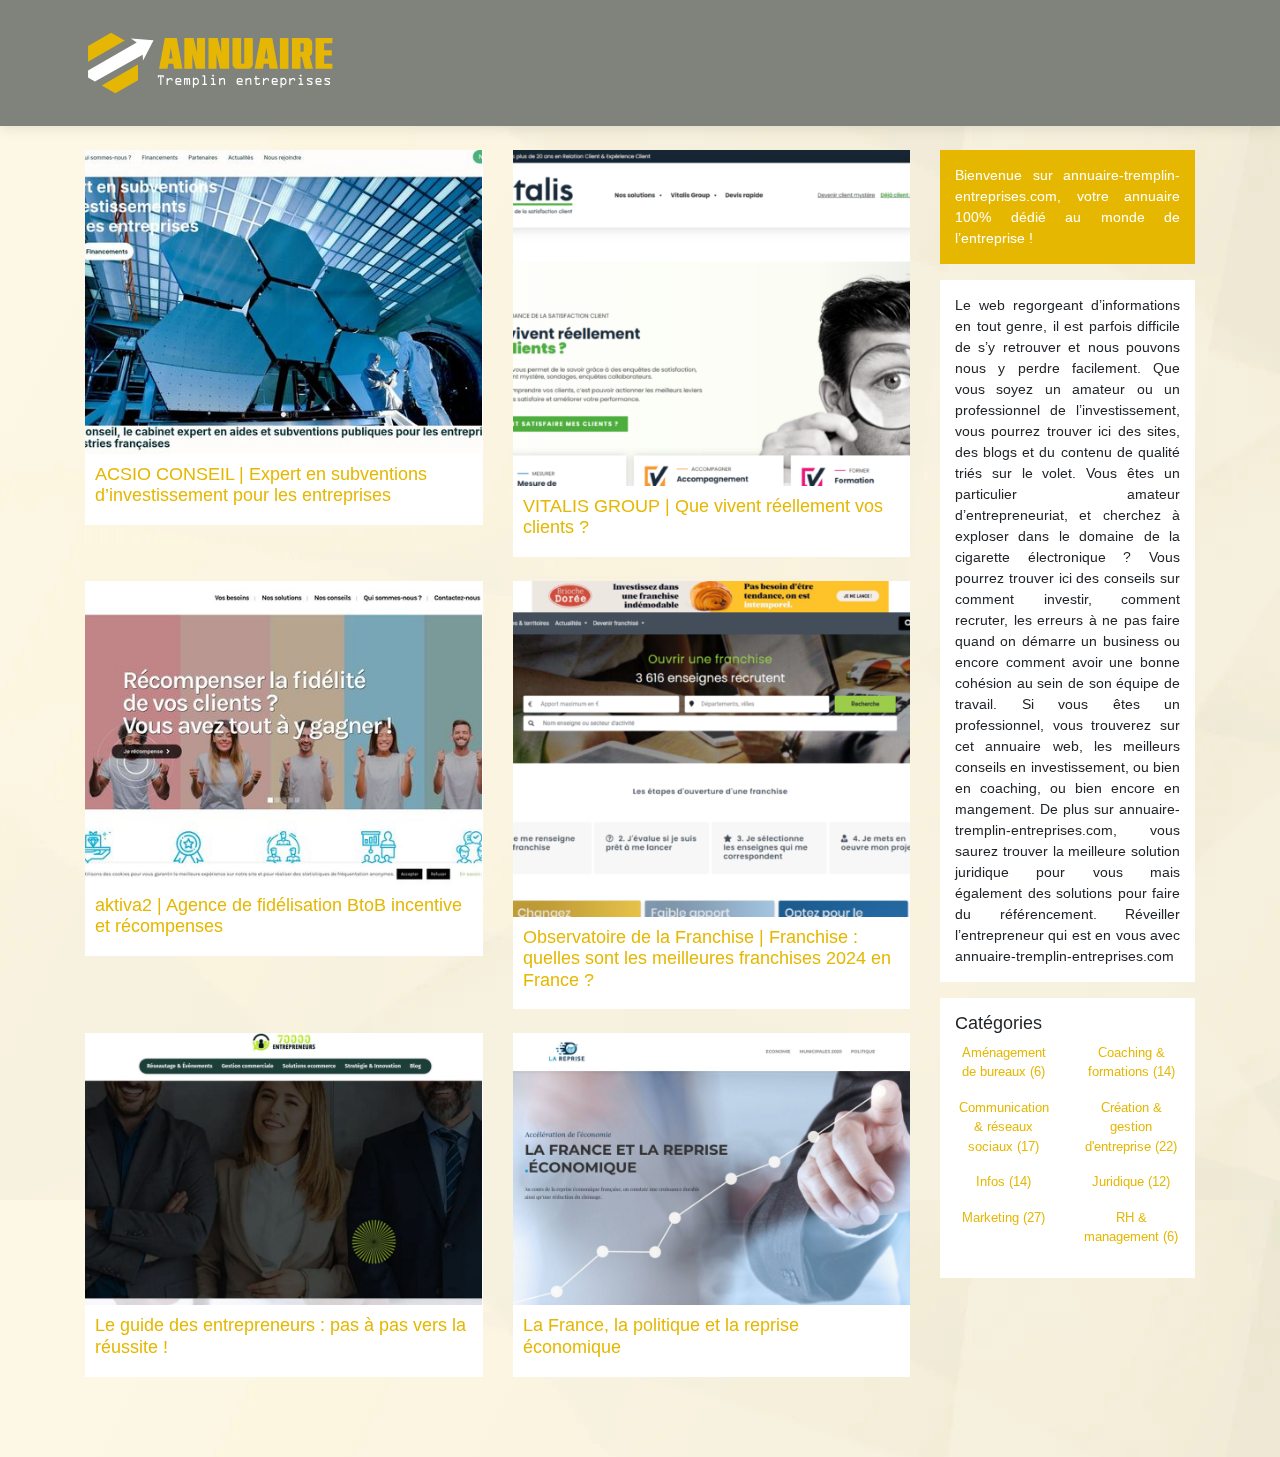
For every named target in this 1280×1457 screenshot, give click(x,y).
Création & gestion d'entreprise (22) (1131, 1127)
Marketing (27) (1003, 1217)
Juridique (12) (1131, 1181)
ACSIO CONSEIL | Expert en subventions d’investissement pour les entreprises (261, 485)
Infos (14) (1003, 1181)
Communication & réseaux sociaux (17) (1004, 1127)
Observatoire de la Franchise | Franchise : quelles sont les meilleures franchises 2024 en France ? (707, 958)
